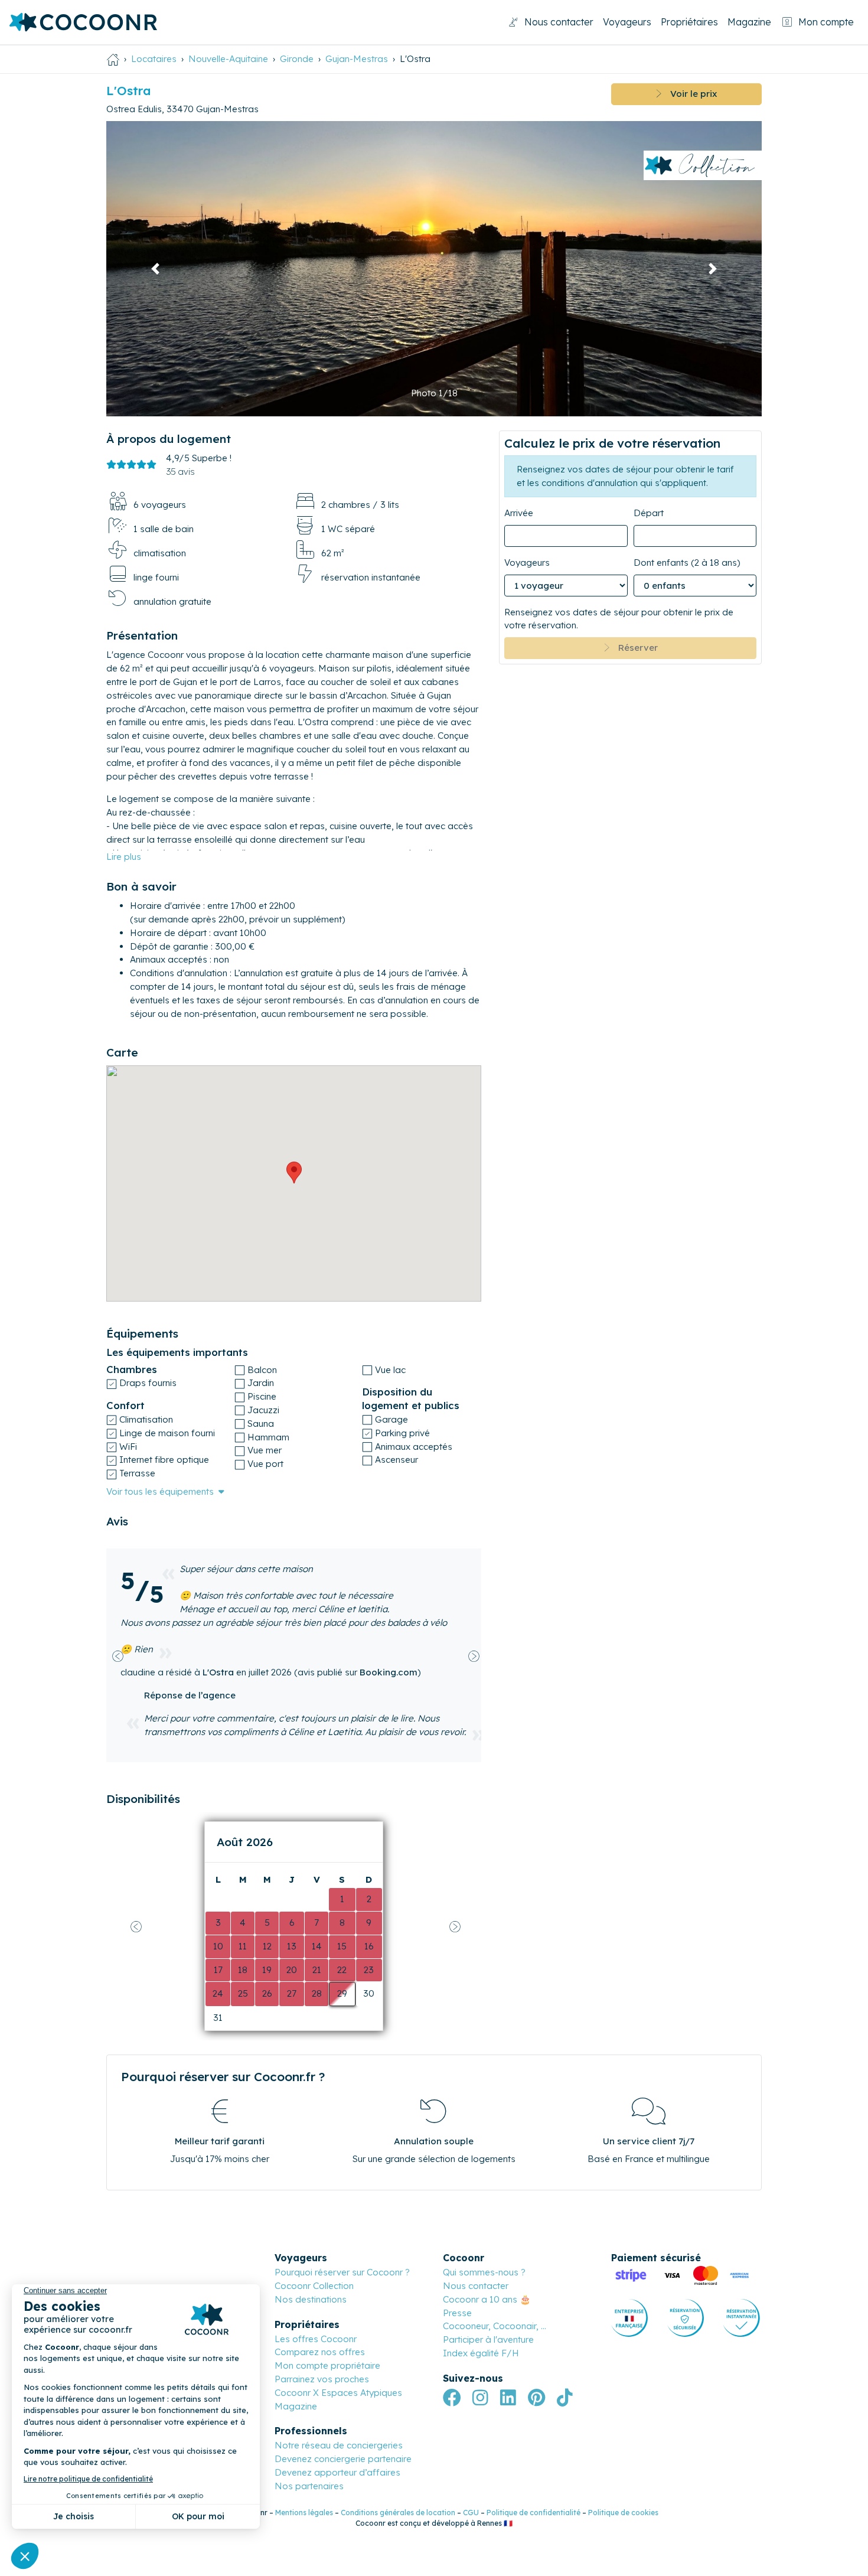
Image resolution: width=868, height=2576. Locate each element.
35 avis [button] (180, 472)
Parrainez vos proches (322, 2379)
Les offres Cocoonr (316, 2339)
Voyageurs (627, 22)
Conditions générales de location (398, 2513)
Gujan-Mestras (357, 59)
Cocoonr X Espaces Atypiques (338, 2393)
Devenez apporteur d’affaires (337, 2472)
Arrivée (519, 513)
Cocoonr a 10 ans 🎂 (487, 2299)
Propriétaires (689, 22)
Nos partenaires (309, 2486)
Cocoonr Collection (314, 2286)
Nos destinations (311, 2299)
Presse (457, 2313)
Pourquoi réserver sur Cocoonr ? (342, 2272)
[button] (156, 269)
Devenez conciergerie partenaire (343, 2459)
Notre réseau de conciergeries (339, 2445)
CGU (471, 2513)
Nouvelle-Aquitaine (228, 59)
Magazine (749, 22)
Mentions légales (304, 2513)
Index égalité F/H (481, 2353)
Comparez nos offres (320, 2352)
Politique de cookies (623, 2513)
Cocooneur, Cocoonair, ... (495, 2326)
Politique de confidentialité (533, 2513)
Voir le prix (689, 94)
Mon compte (826, 22)
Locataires (154, 59)
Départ (649, 513)
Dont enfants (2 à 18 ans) (687, 563)
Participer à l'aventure (488, 2339)
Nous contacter (559, 22)
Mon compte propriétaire (327, 2365)
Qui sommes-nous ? (484, 2272)
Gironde (297, 59)
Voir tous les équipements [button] (160, 1491)
